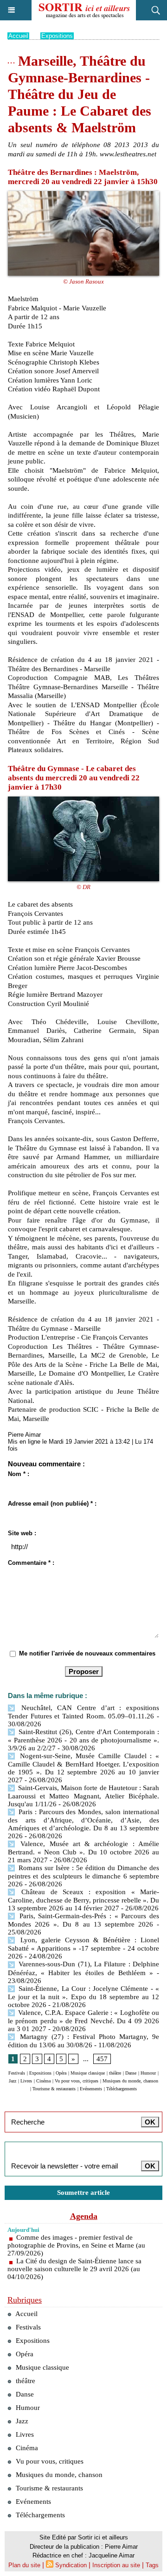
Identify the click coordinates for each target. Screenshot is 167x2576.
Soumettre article (83, 2193)
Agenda (84, 2216)
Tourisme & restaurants (54, 2089)
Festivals (17, 2073)
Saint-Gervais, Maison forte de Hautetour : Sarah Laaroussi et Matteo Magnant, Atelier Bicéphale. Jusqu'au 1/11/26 (83, 1796)
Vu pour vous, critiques (77, 2081)
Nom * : (19, 1474)
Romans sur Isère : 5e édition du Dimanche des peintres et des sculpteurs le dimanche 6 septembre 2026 (83, 1876)
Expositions (57, 36)
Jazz (13, 2081)
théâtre (115, 2073)
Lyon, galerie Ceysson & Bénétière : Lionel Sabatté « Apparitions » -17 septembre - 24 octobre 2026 (83, 1948)
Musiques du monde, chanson (130, 2081)
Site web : (22, 1533)
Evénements (91, 2089)
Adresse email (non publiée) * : (52, 1504)
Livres (26, 2081)
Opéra (61, 2073)
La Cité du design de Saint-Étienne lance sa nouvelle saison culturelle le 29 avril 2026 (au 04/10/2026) (74, 2269)
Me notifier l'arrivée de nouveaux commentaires (87, 1653)
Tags (152, 2565)
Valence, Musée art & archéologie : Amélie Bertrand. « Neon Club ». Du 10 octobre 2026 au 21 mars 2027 (83, 1852)
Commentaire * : (31, 1563)
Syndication (71, 2565)
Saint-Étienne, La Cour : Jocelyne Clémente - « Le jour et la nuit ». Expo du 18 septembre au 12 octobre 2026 (83, 1997)
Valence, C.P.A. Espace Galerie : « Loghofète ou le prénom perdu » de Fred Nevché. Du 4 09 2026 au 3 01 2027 (83, 2021)
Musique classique (88, 2073)
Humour (148, 2073)
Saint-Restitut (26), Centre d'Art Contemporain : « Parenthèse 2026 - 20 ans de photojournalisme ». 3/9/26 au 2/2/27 (83, 1740)
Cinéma (43, 2081)
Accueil (18, 36)
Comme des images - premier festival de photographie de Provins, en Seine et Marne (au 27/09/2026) (76, 2245)
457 (102, 2059)
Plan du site (24, 2565)
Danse (131, 2073)
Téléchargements (122, 2089)
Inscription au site (116, 2565)
